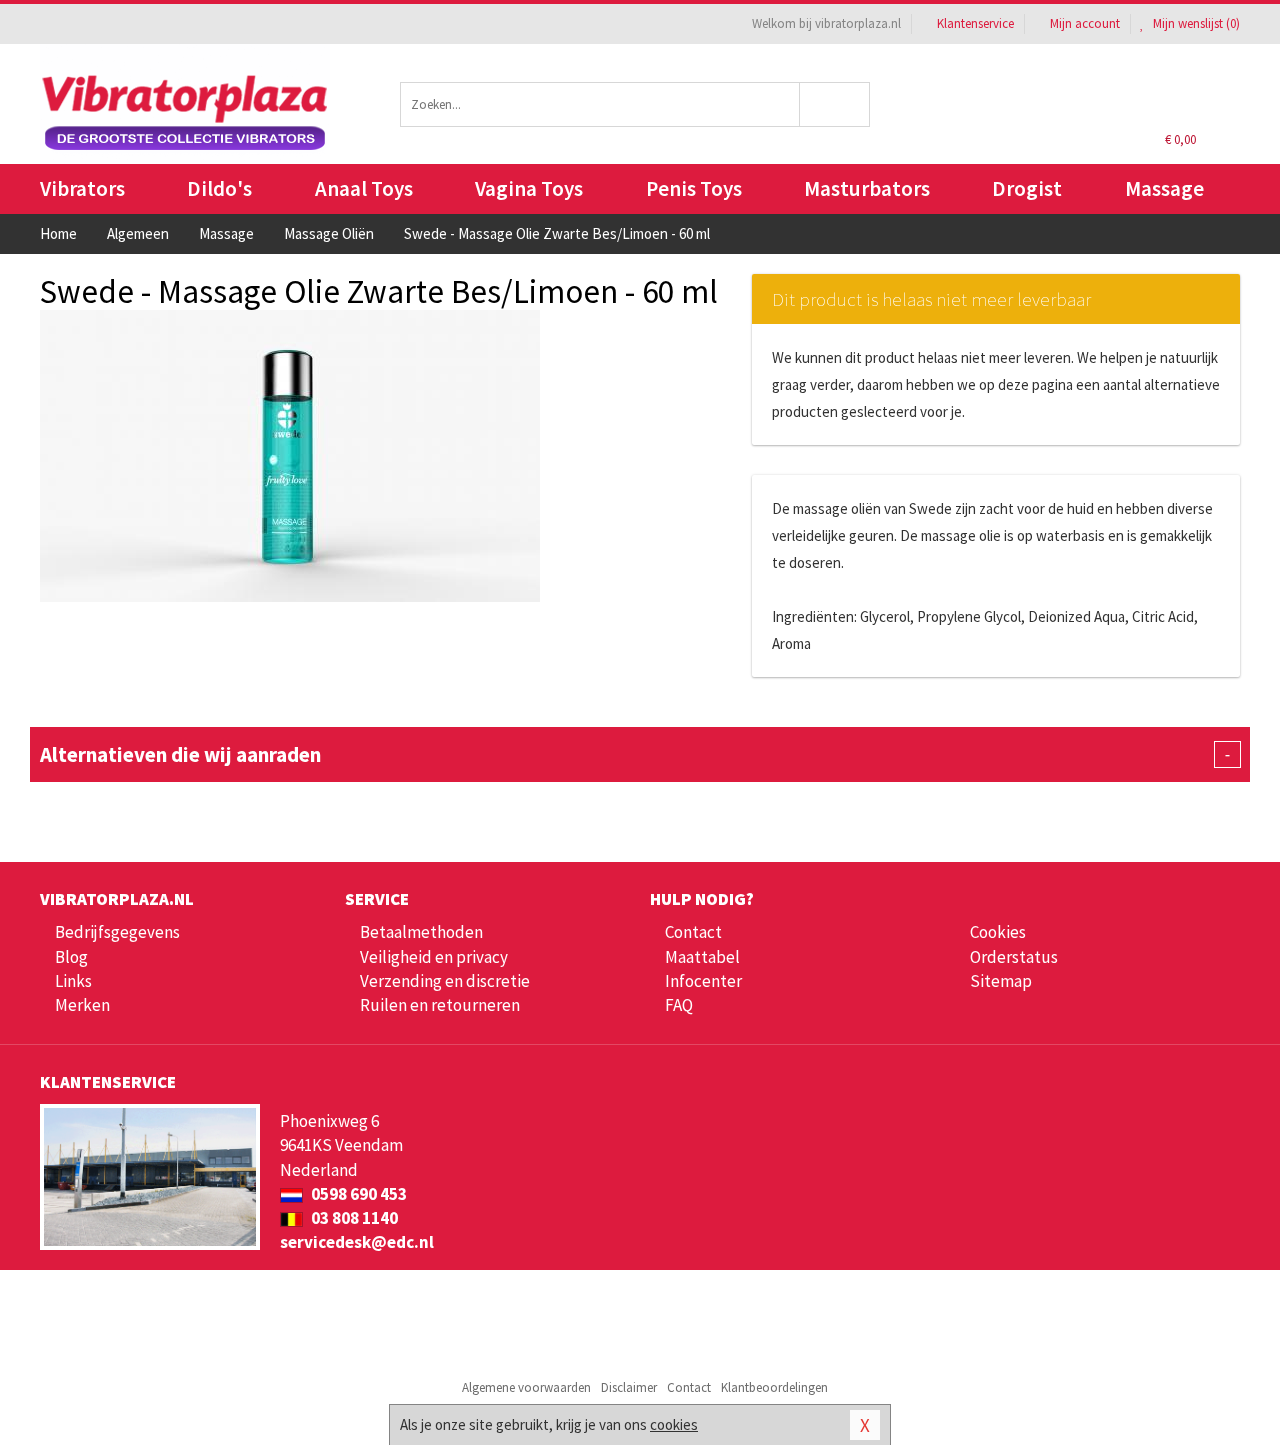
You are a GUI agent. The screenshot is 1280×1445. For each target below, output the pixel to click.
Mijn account (1085, 23)
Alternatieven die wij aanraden (635, 754)
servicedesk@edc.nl (357, 1242)
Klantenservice (975, 23)
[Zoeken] (835, 104)
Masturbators (867, 188)
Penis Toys (694, 188)
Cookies (998, 932)
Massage (1164, 188)
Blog (71, 957)
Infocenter (703, 981)
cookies (674, 1424)
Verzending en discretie (445, 981)
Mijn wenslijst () (1195, 23)
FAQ (679, 1005)
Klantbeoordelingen (774, 1387)
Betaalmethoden (421, 932)
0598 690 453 (357, 1194)
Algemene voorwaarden (526, 1387)
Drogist (1027, 188)
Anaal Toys (364, 188)
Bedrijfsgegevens (117, 932)
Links (73, 981)
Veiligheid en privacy (434, 957)
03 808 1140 (353, 1218)
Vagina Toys (529, 188)
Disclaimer (629, 1387)
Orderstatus (1014, 957)
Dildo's (219, 188)
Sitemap (1001, 981)
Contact (693, 932)
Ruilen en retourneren (440, 1005)
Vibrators (82, 188)
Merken (82, 1005)
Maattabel (702, 957)
